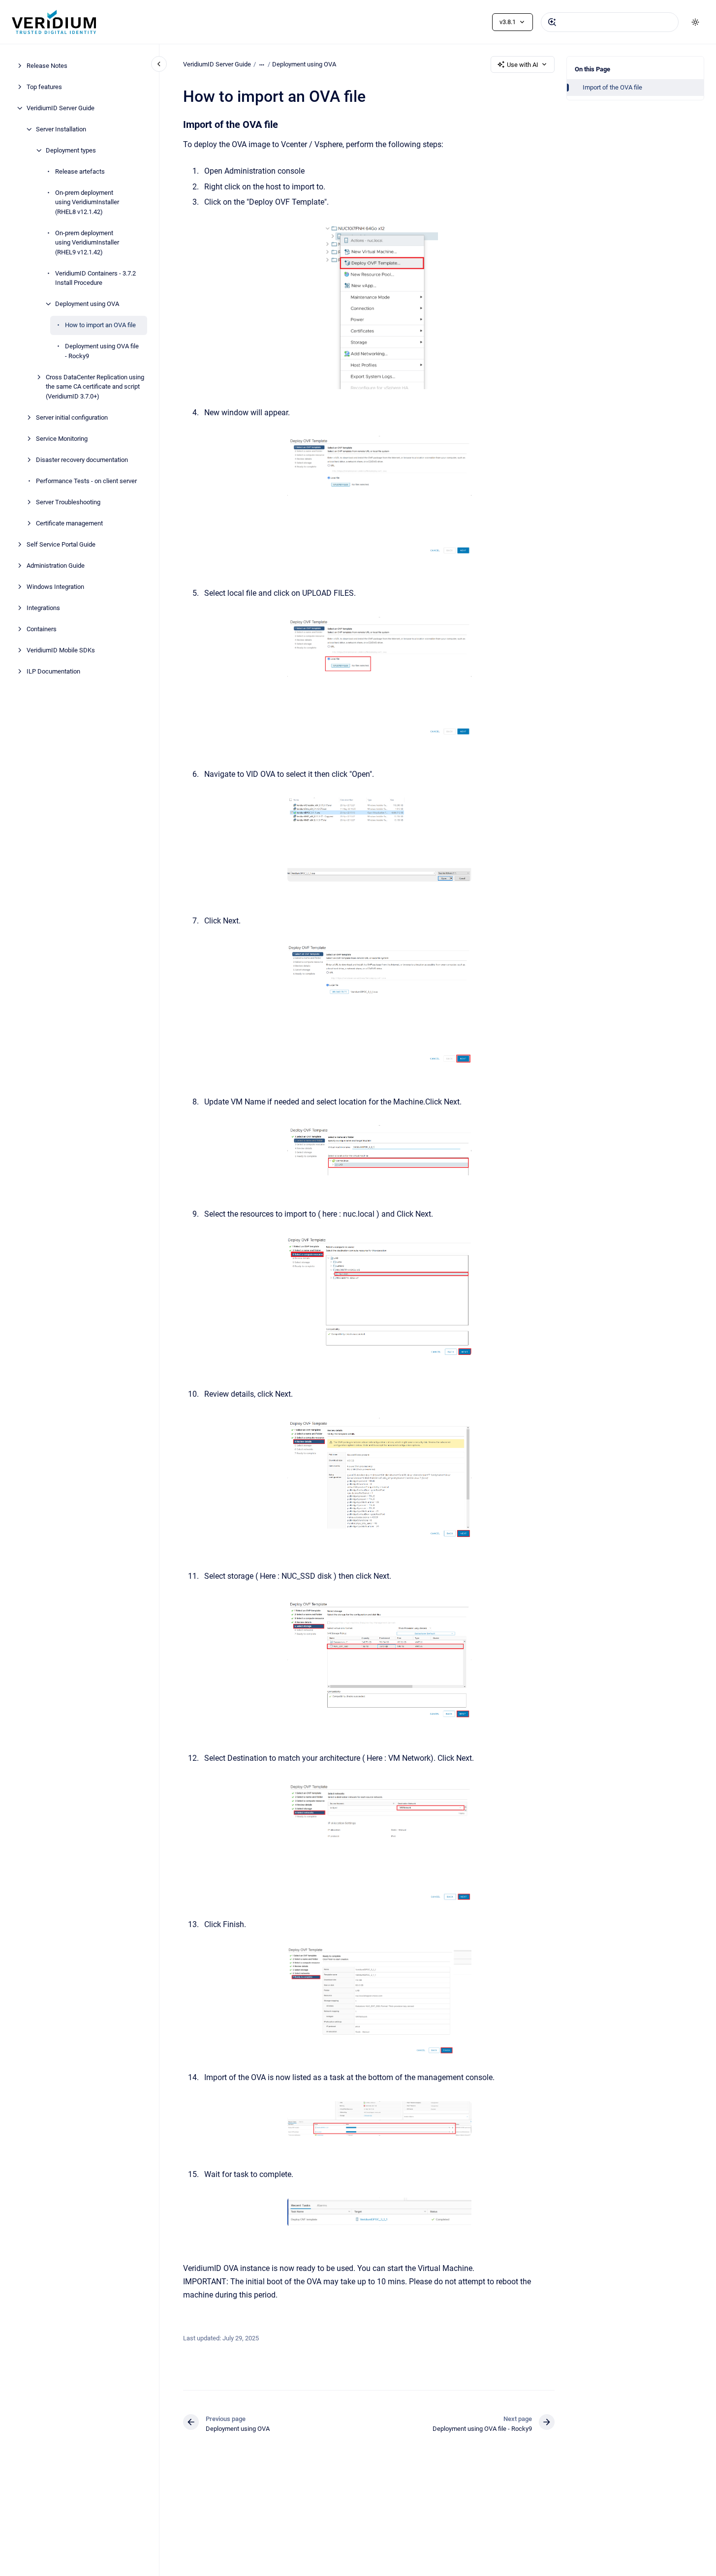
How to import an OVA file (100, 325)
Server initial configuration (72, 417)
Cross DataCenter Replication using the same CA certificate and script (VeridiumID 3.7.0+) (95, 387)
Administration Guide (56, 566)
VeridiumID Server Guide (61, 108)
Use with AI (523, 65)
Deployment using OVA (87, 304)
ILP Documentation (53, 671)
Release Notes (47, 66)
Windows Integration (55, 587)
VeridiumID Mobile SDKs (61, 650)
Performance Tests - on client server (86, 481)
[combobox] (610, 22)
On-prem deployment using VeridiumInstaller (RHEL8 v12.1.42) (87, 202)
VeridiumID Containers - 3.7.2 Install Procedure (95, 278)
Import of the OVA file (612, 87)
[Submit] (552, 22)
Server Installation (61, 129)
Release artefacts (80, 171)
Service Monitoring (62, 439)
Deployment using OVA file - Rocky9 (102, 351)
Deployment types (71, 150)
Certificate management (69, 523)
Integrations (43, 608)
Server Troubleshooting (68, 502)
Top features (44, 87)
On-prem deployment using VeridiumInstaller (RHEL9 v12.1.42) (87, 243)
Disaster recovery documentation (82, 460)
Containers (42, 629)
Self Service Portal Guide (61, 544)
